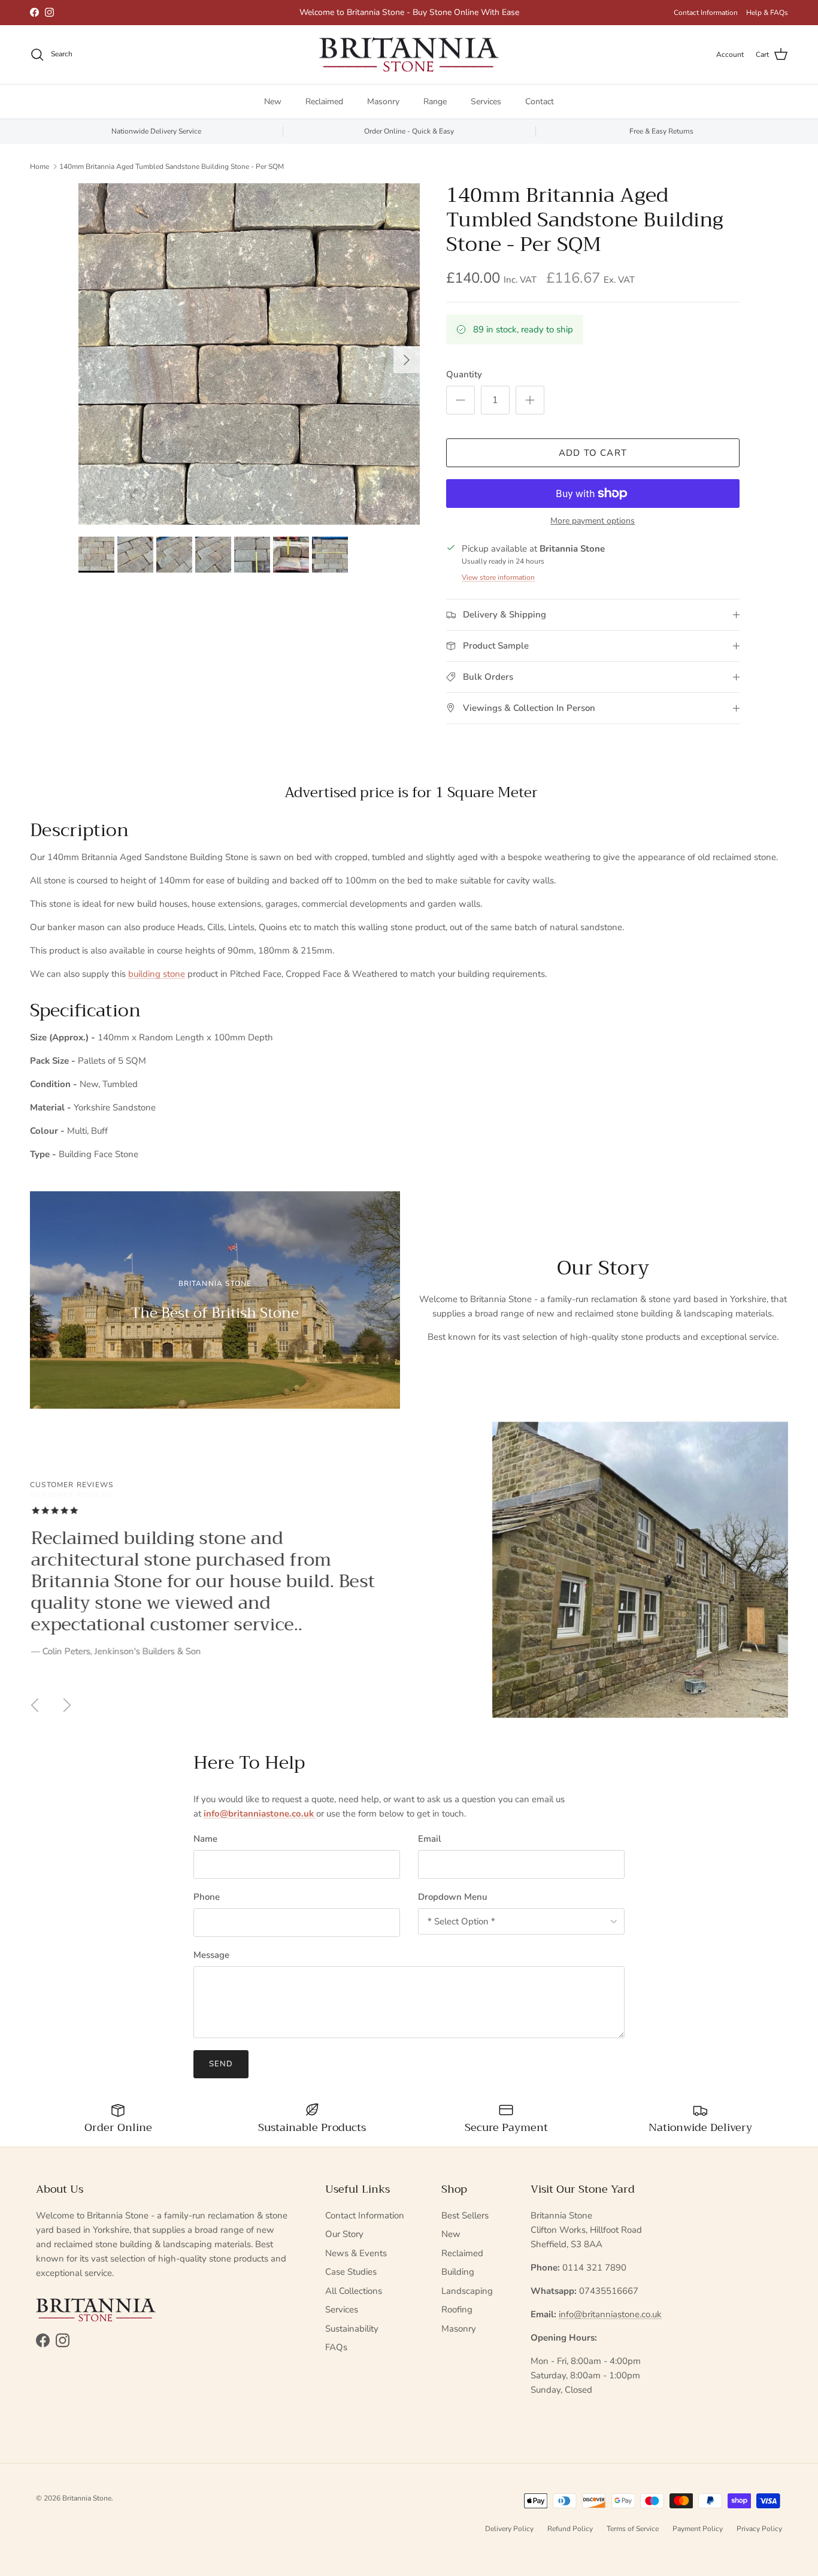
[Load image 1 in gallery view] (249, 354)
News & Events (356, 2253)
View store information (498, 577)
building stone (157, 974)
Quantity (464, 374)
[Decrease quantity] (460, 400)
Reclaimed (324, 102)
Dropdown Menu (453, 1897)
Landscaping (467, 2291)
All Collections (354, 2291)
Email (430, 1839)
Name (205, 1839)
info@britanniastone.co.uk (610, 2314)
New (273, 102)
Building (458, 2272)
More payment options (593, 521)
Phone (207, 1897)
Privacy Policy (759, 2529)
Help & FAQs (767, 13)
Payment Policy (698, 2529)
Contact (540, 102)
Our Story (344, 2234)
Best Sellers (465, 2215)
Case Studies (351, 2272)
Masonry (383, 102)
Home (40, 166)
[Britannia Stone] (409, 55)
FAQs (336, 2347)
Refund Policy (570, 2529)
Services (486, 102)
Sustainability (352, 2329)
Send (221, 2064)
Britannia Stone (87, 2498)
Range (435, 102)
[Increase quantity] (530, 400)
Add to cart (593, 453)
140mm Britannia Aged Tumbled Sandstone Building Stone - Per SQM (172, 166)
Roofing (457, 2309)
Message (211, 1955)
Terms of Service (633, 2529)
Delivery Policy (509, 2529)
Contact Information (706, 13)
